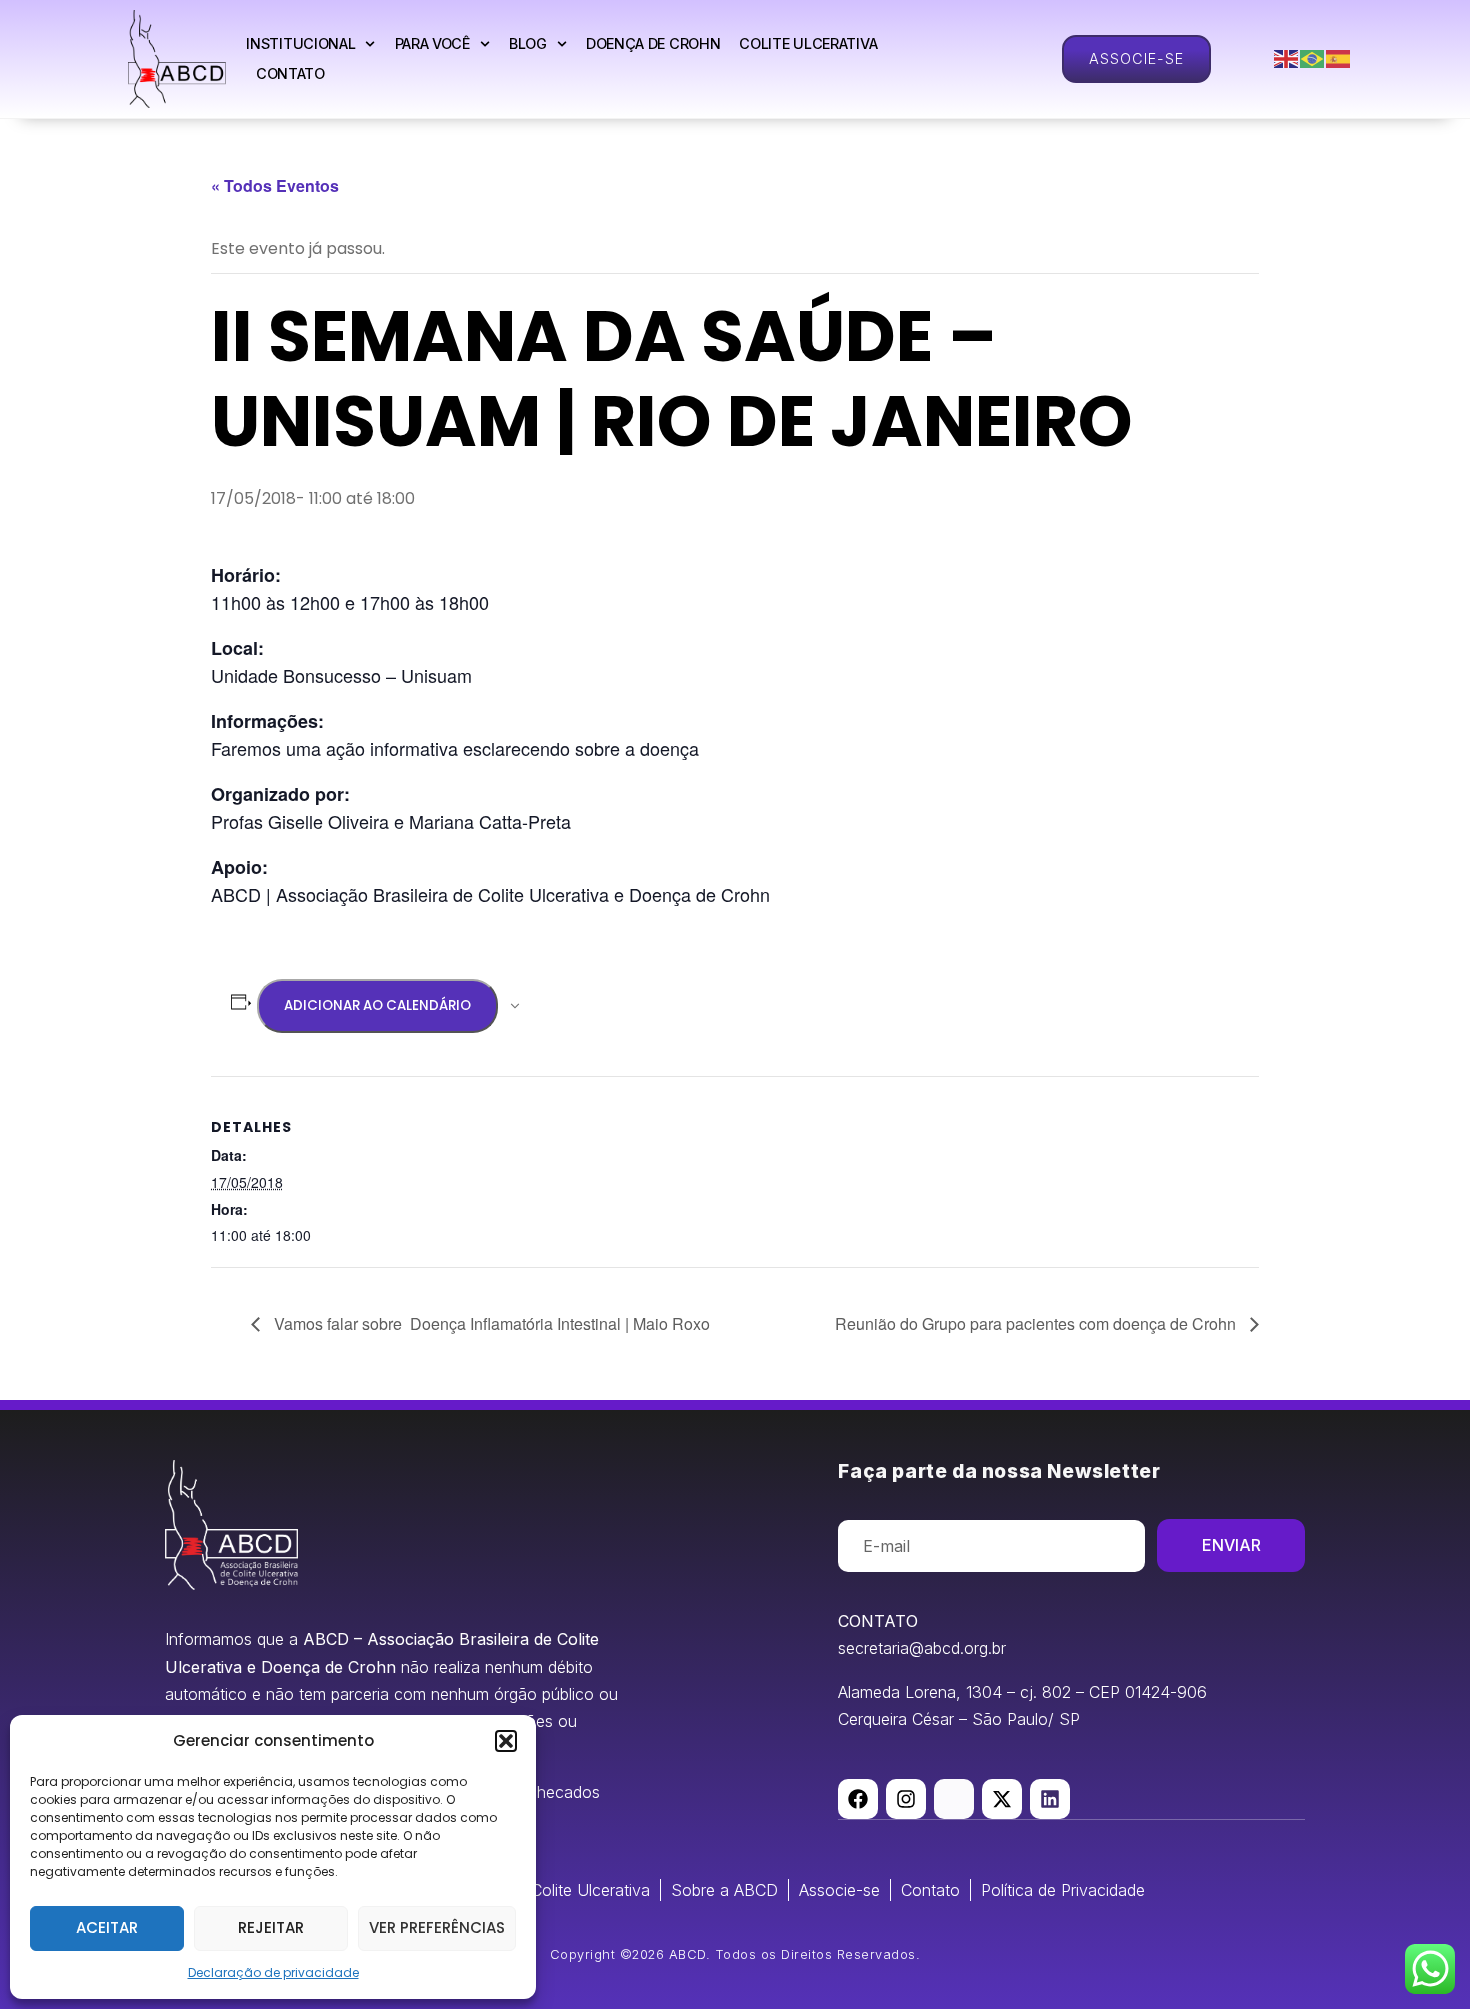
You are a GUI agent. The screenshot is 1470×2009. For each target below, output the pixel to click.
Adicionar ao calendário (377, 1005)
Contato (290, 73)
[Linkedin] (1050, 1799)
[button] (506, 1741)
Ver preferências (437, 1927)
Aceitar (107, 1927)
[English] (1287, 58)
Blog (528, 43)
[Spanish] (1339, 58)
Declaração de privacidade (273, 1972)
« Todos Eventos (275, 185)
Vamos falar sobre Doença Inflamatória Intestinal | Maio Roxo (490, 1323)
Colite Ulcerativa (808, 43)
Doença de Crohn (653, 43)
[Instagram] (906, 1799)
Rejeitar (271, 1927)
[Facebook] (858, 1799)
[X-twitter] (1002, 1799)
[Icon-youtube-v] (954, 1799)
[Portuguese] (1313, 58)
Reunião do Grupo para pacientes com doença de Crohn (1037, 1323)
